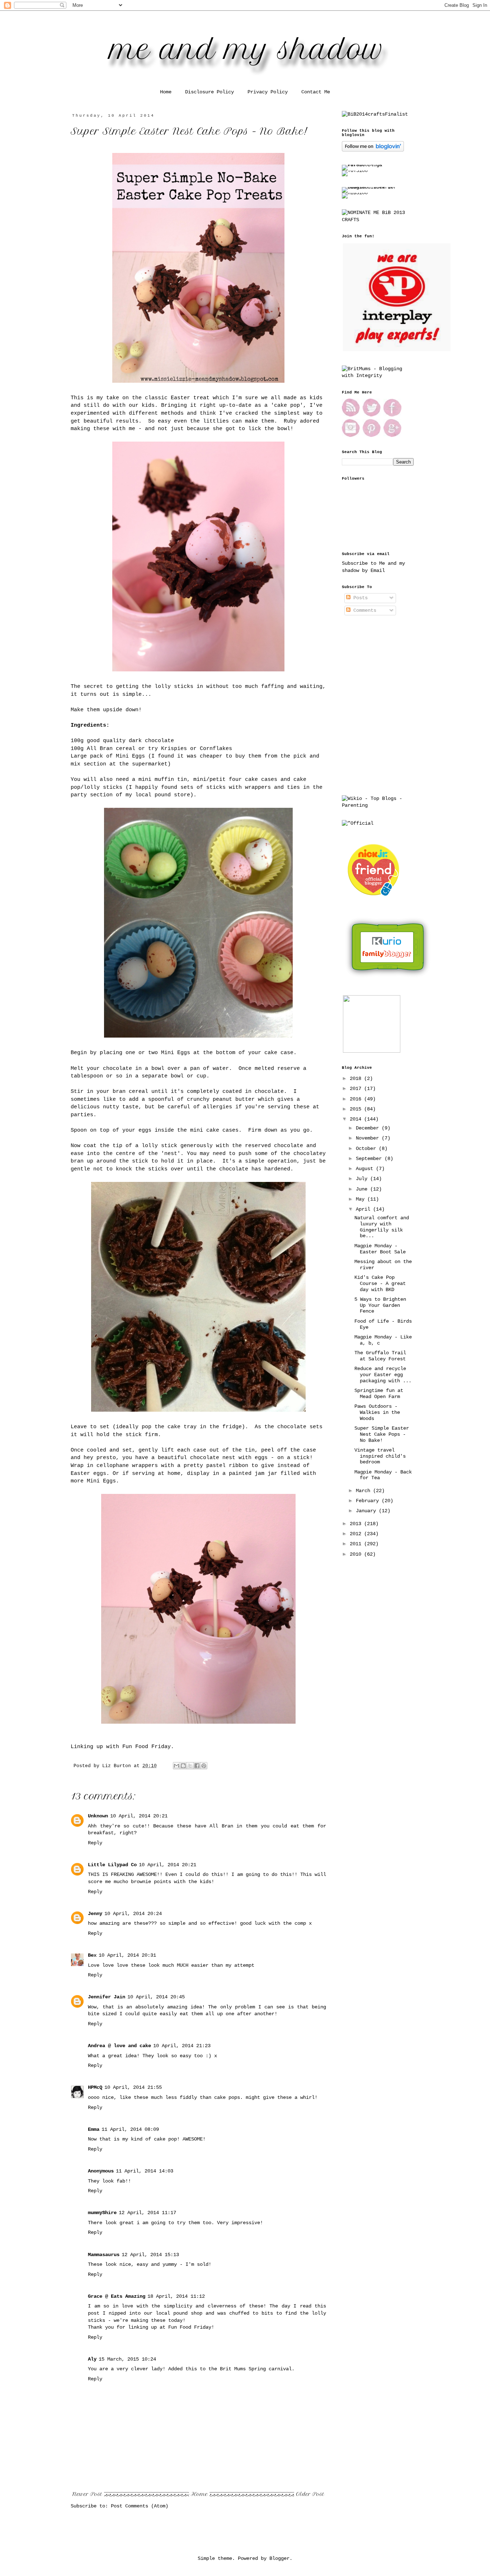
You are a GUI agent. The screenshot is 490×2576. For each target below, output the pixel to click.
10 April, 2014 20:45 (156, 1997)
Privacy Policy (268, 92)
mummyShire (102, 2213)
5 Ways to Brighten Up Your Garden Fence (380, 1305)
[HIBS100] (355, 193)
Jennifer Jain (107, 1997)
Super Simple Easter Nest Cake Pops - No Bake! (382, 1434)
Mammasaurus (104, 2255)
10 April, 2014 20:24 (133, 1914)
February (369, 1501)
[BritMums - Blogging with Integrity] (378, 376)
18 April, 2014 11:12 (176, 2296)
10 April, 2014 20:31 (127, 1955)
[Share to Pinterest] (204, 1766)
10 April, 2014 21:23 (182, 2046)
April (364, 1209)
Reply (95, 1843)
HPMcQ (95, 2087)
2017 (357, 1089)
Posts (359, 598)
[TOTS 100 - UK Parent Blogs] (371, 165)
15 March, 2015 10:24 (127, 2359)
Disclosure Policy (209, 92)
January (367, 1511)
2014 (357, 1119)
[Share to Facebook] (197, 1766)
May (362, 1199)
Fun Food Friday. (148, 1747)
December (369, 1128)
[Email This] (176, 1766)
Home (166, 92)
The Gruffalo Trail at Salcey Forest (380, 1356)
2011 (357, 1544)
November (369, 1138)
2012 (357, 1534)
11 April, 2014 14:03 (145, 2171)
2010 (357, 1554)
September (370, 1159)
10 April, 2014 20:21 (139, 1816)
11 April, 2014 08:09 (130, 2129)
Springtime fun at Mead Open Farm (379, 1394)
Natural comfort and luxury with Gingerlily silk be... (382, 1227)
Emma (94, 2129)
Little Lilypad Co (112, 1865)
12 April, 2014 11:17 (147, 2213)
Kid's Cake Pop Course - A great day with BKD (380, 1284)
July (363, 1179)
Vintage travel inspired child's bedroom (380, 1456)
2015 (357, 1109)
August (366, 1169)
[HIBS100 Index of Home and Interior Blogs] (371, 187)
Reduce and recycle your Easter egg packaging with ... (383, 1375)
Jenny (95, 1914)
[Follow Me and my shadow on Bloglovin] (373, 150)
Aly (92, 2359)
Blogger (279, 2558)
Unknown (98, 1816)
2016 (357, 1099)
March (364, 1491)
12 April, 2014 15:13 (150, 2255)
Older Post (310, 2494)
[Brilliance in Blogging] (375, 114)
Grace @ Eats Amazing (117, 2296)
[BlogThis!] (183, 1766)
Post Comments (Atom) (140, 2506)
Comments (363, 610)
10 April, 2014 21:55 (133, 2087)
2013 (357, 1524)
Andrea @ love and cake (119, 2046)
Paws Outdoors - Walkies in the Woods (377, 1412)
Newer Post (87, 2494)
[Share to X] (190, 1766)
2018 (357, 1079)
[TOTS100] (355, 171)
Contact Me (316, 92)
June (363, 1189)
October (367, 1149)
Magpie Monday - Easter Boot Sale (380, 1249)
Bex (92, 1955)
